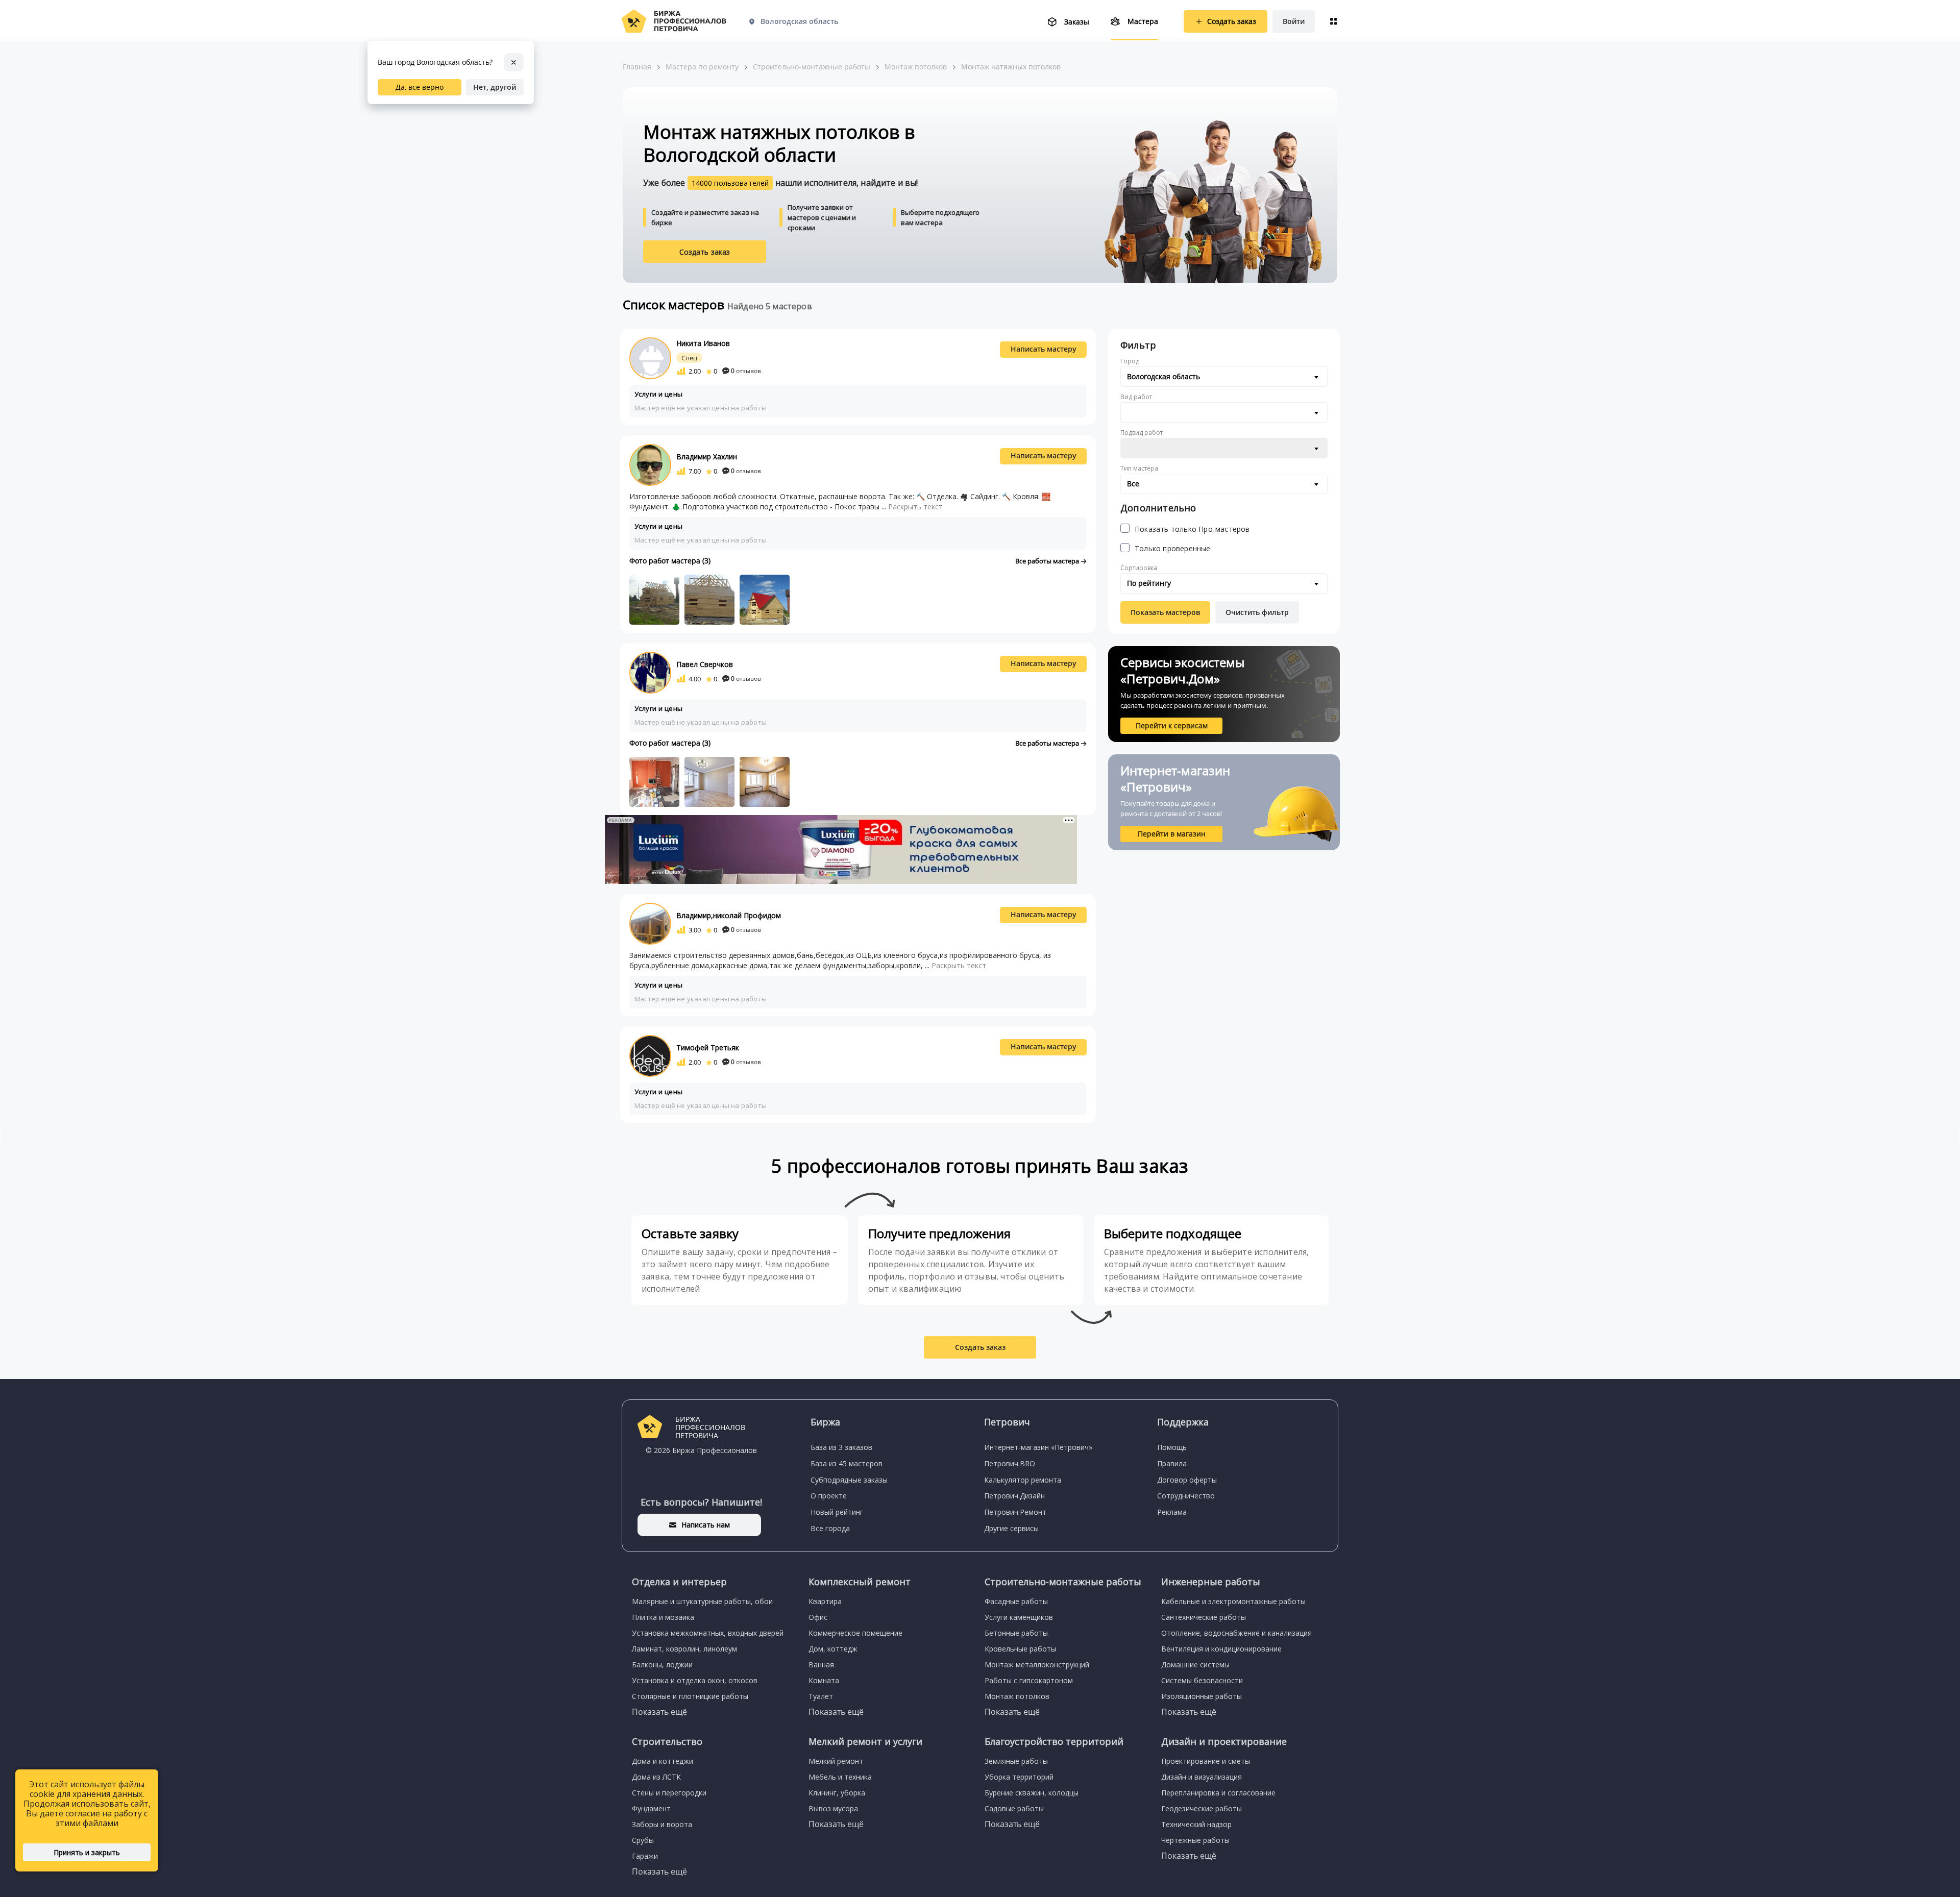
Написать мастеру (1044, 349)
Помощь (1172, 1447)
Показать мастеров (1165, 612)
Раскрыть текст (915, 507)
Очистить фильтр (1257, 612)
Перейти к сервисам (1172, 725)
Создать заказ (705, 252)
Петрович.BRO (1010, 1463)
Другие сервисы (1011, 1528)
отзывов (746, 371)
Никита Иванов (703, 343)
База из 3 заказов (841, 1447)
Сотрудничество (1186, 1496)
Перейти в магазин (1172, 834)
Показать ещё (659, 1712)
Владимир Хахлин (707, 457)
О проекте (829, 1496)
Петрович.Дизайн (1014, 1496)
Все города (830, 1528)
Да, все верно (420, 87)
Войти (1294, 21)
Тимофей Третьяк (708, 1048)
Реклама (1172, 1512)
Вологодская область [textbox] (1163, 376)
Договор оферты (1187, 1480)
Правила (1172, 1463)
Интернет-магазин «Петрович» (1038, 1447)
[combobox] (1224, 377)
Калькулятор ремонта (1023, 1480)
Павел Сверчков (705, 664)
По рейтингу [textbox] (1149, 583)
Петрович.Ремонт (1015, 1512)
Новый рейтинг (837, 1512)
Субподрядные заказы (849, 1480)
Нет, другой (495, 87)
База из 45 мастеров (847, 1463)
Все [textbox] (1133, 484)
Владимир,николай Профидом (729, 915)
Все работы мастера (1048, 561)
